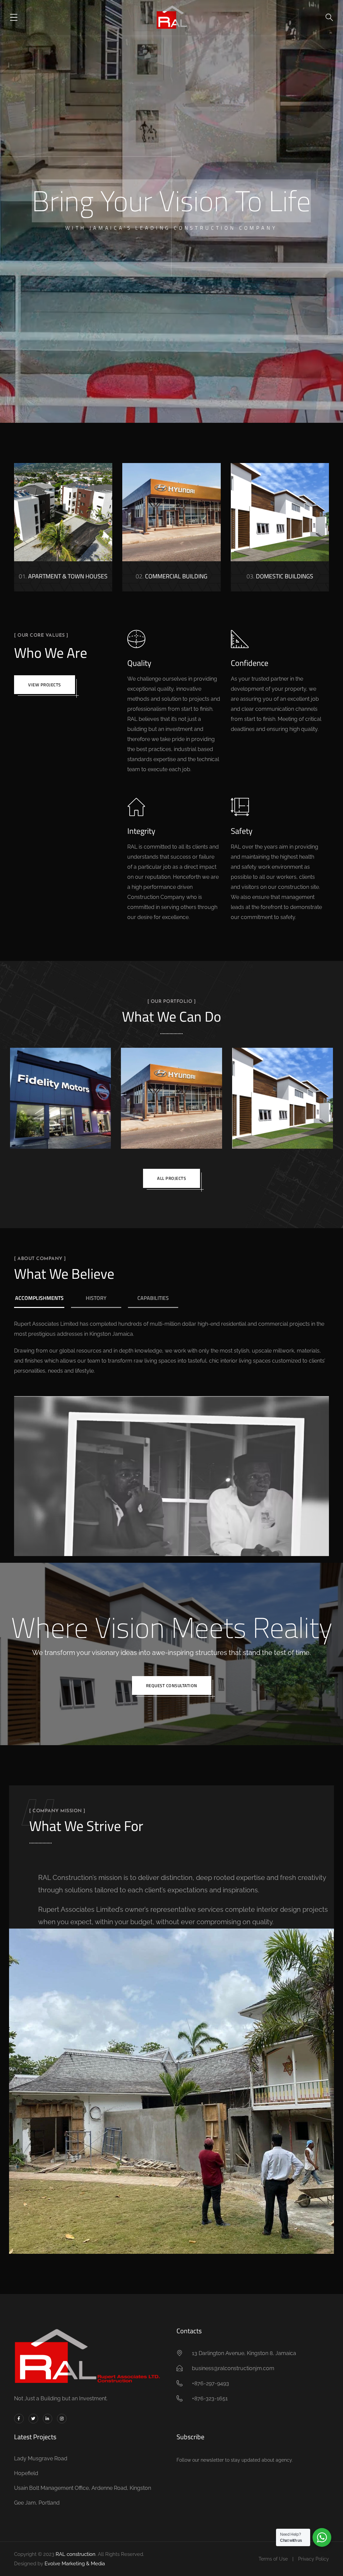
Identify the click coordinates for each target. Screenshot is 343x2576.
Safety (242, 831)
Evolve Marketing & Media (75, 2564)
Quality (139, 663)
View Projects (45, 685)
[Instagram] (62, 2419)
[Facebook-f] (19, 2419)
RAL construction (76, 2554)
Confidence (250, 663)
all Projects (171, 1178)
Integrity (141, 831)
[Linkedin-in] (48, 2419)
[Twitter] (33, 2419)
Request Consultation (172, 1685)
